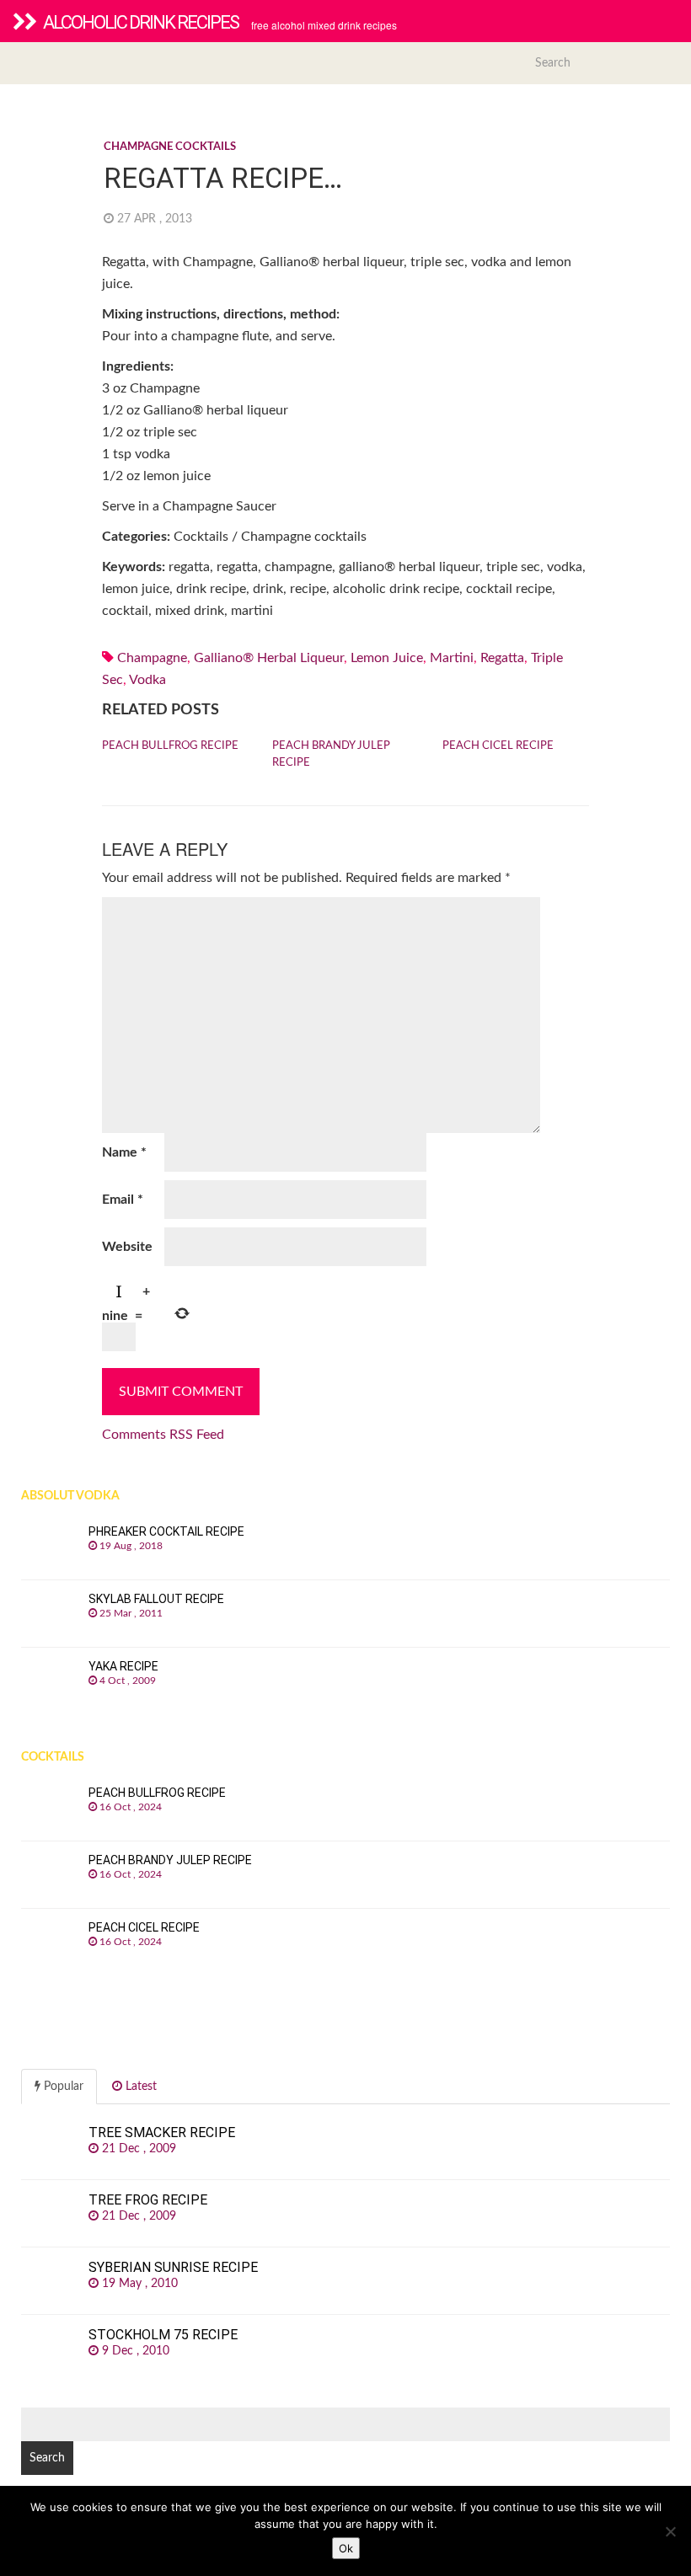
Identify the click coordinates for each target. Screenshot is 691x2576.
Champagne (152, 658)
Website (127, 1247)
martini (452, 658)
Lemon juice (387, 658)
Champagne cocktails (170, 147)
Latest (139, 2087)
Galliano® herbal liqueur (269, 658)
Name (124, 1152)
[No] (670, 2531)
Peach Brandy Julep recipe (331, 754)
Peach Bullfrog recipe (170, 746)
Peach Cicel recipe (498, 746)
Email (123, 1200)
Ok (346, 2548)
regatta (502, 658)
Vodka (147, 680)
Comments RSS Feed (163, 1435)
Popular (62, 2087)
